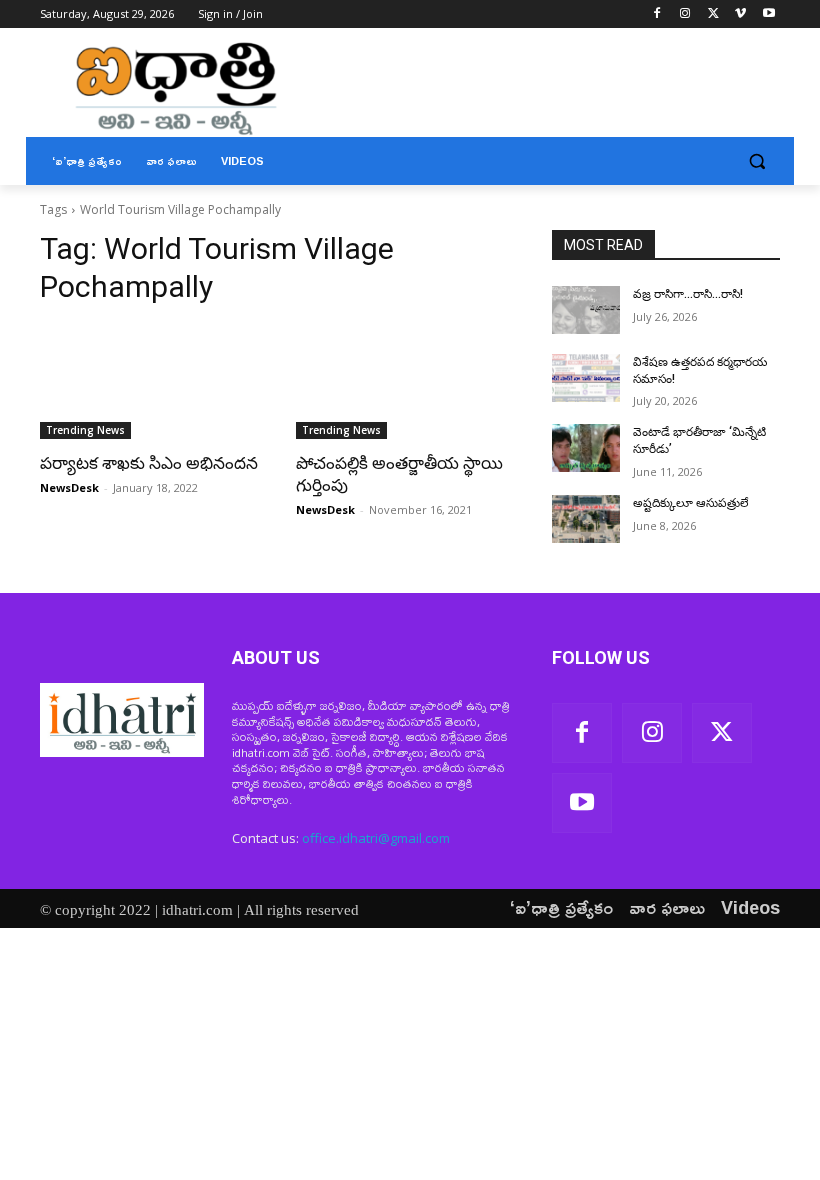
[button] (756, 161)
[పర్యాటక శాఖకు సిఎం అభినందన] (154, 382)
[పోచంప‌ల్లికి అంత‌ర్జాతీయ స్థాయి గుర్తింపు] (410, 382)
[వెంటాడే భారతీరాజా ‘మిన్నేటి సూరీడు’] (586, 448)
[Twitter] (713, 14)
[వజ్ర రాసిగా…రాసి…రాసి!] (586, 310)
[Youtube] (768, 14)
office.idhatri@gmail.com (376, 838)
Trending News (85, 430)
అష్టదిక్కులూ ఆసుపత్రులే (691, 503)
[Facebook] (657, 14)
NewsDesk (69, 487)
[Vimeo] (740, 14)
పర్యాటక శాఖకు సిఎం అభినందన (149, 463)
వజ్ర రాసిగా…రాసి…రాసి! (688, 294)
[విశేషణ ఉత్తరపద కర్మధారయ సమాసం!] (586, 378)
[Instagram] (685, 14)
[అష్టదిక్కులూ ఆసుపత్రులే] (586, 519)
